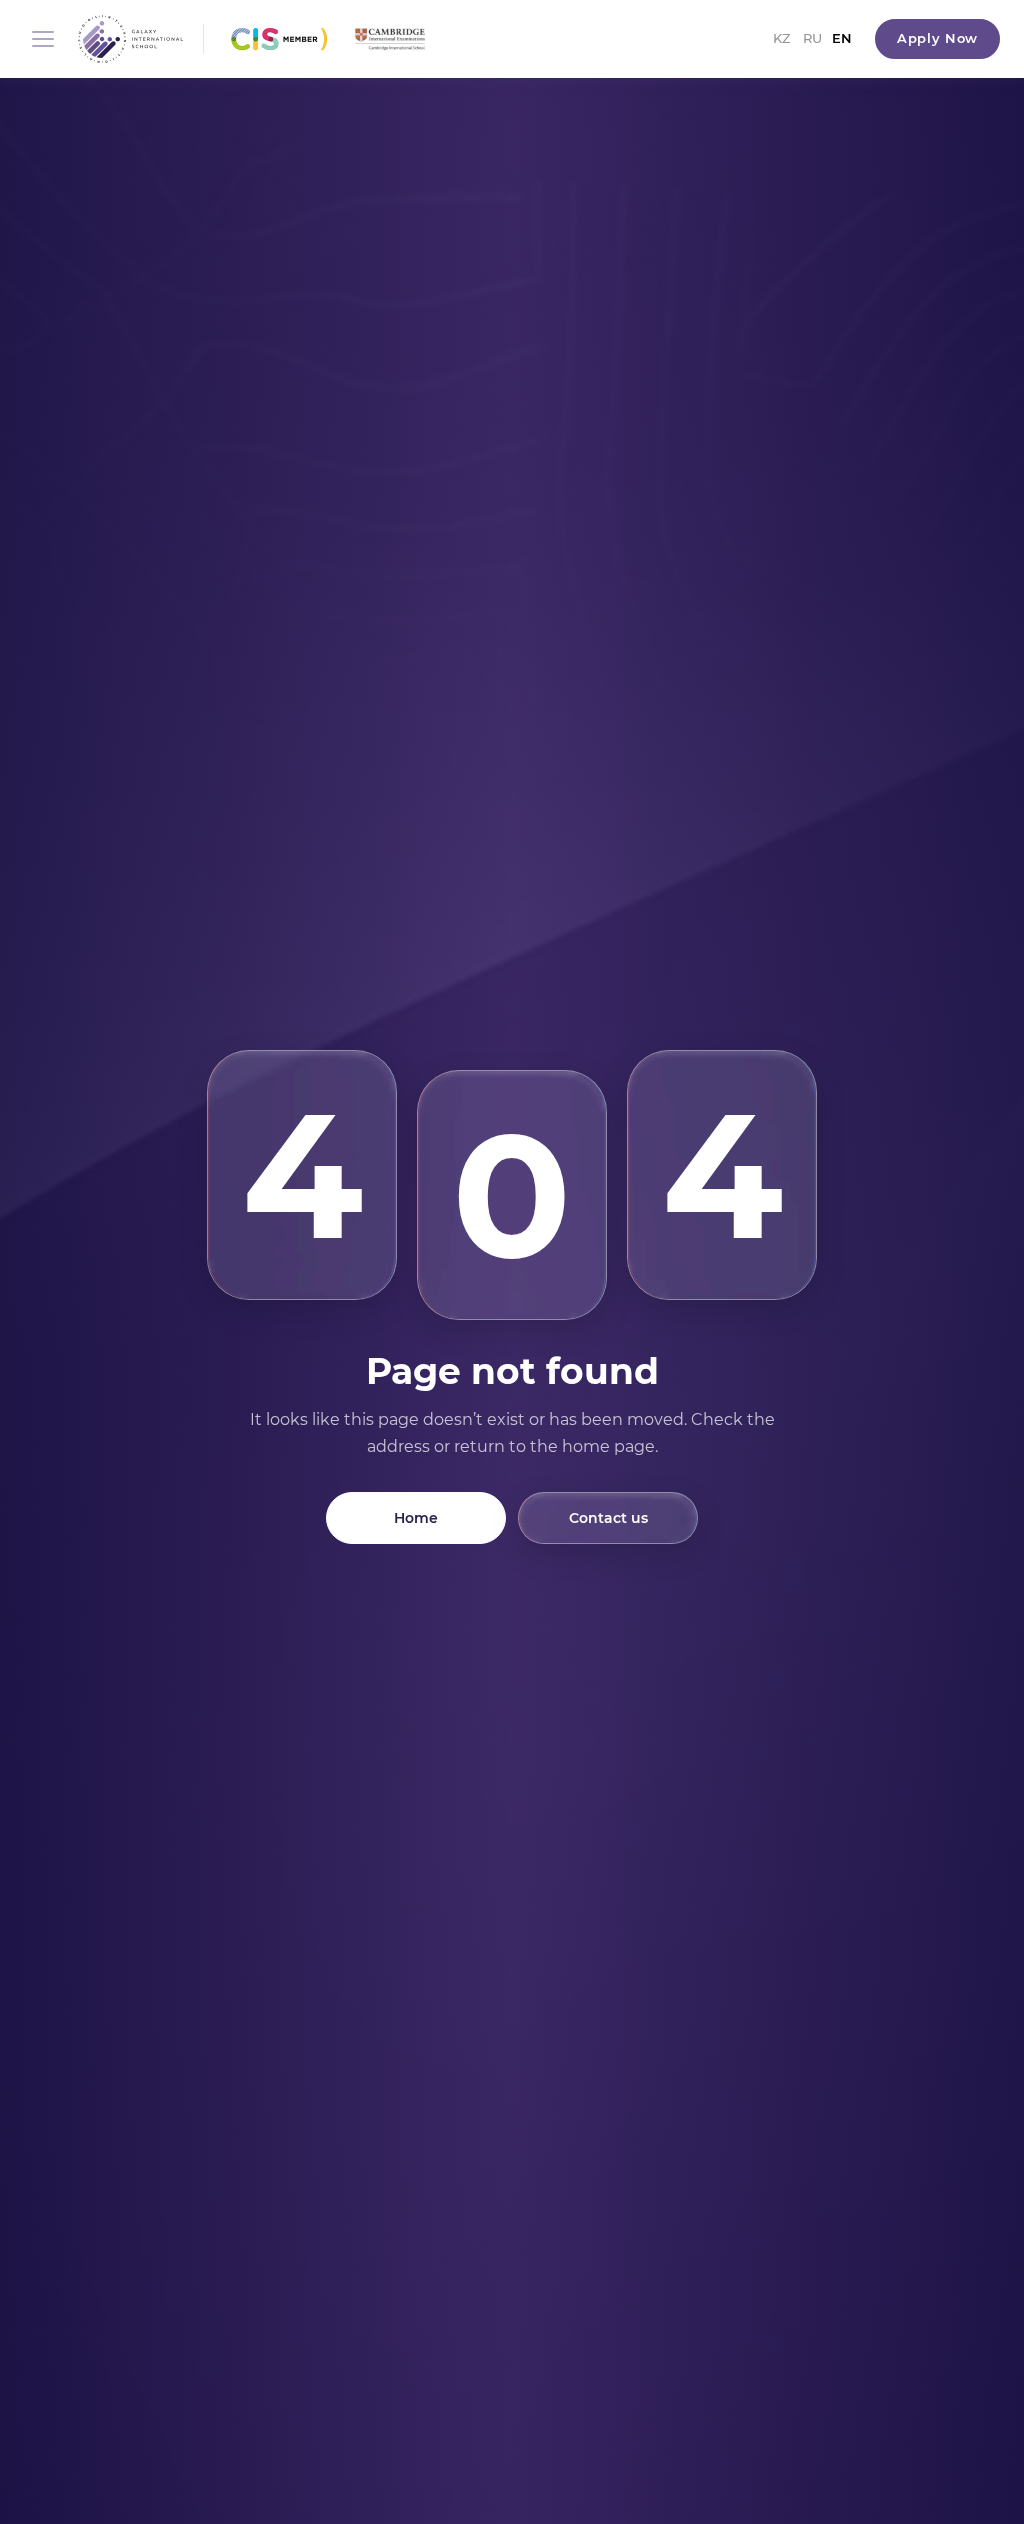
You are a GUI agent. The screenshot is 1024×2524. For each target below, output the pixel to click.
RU (812, 38)
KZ (782, 38)
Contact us (608, 1518)
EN (842, 38)
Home (416, 1518)
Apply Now (937, 38)
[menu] (43, 39)
